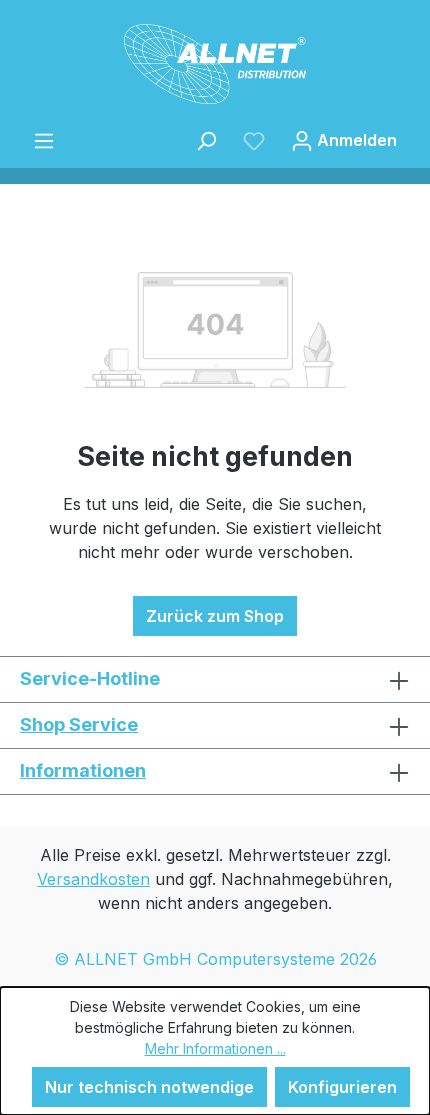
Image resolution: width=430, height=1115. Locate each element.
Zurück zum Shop (215, 616)
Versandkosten (93, 879)
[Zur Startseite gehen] (215, 64)
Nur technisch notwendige (149, 1087)
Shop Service (79, 724)
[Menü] (44, 140)
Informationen (83, 770)
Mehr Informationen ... (215, 1048)
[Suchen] (206, 140)
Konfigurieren (342, 1087)
